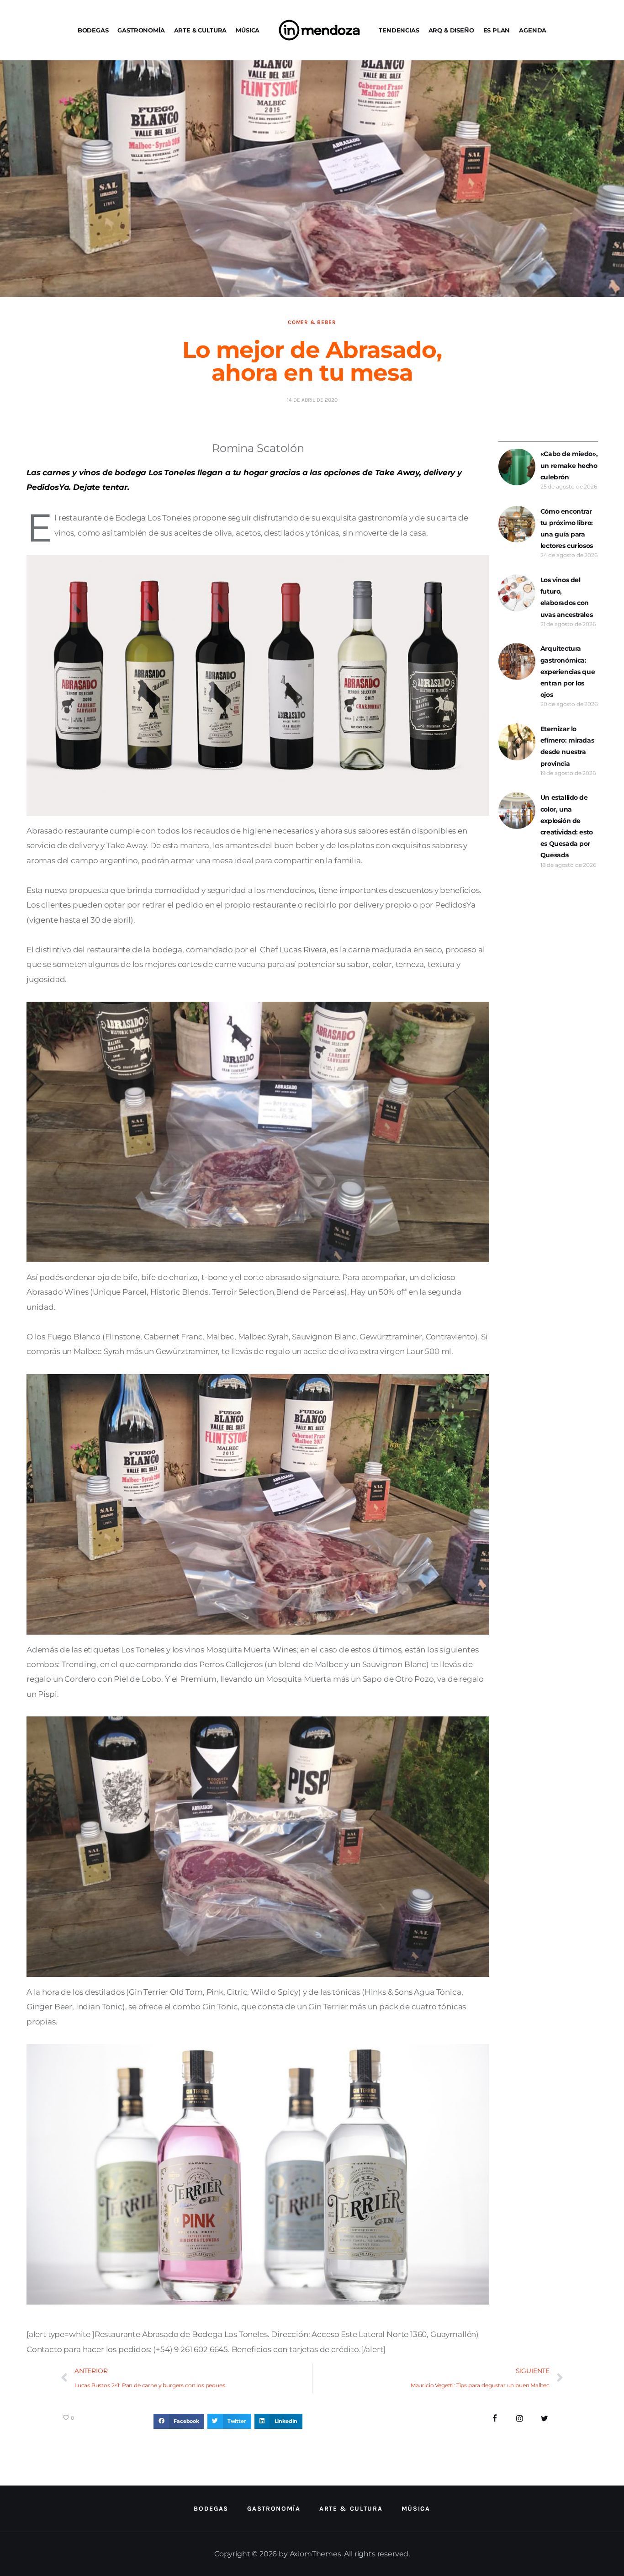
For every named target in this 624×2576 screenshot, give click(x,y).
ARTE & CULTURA (201, 30)
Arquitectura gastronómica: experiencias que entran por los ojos (568, 672)
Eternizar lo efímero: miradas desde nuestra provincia (567, 746)
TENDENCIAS (399, 30)
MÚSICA (248, 30)
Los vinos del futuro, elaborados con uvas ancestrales (566, 597)
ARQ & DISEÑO (451, 30)
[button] (179, 2422)
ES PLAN (497, 30)
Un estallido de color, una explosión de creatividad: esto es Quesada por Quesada (567, 826)
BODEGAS (93, 30)
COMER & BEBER (312, 322)
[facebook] (495, 2419)
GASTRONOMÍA (141, 30)
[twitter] (545, 2419)
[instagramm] (520, 2419)
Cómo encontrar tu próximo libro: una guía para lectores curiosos (567, 529)
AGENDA (533, 30)
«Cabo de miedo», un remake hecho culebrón (569, 465)
